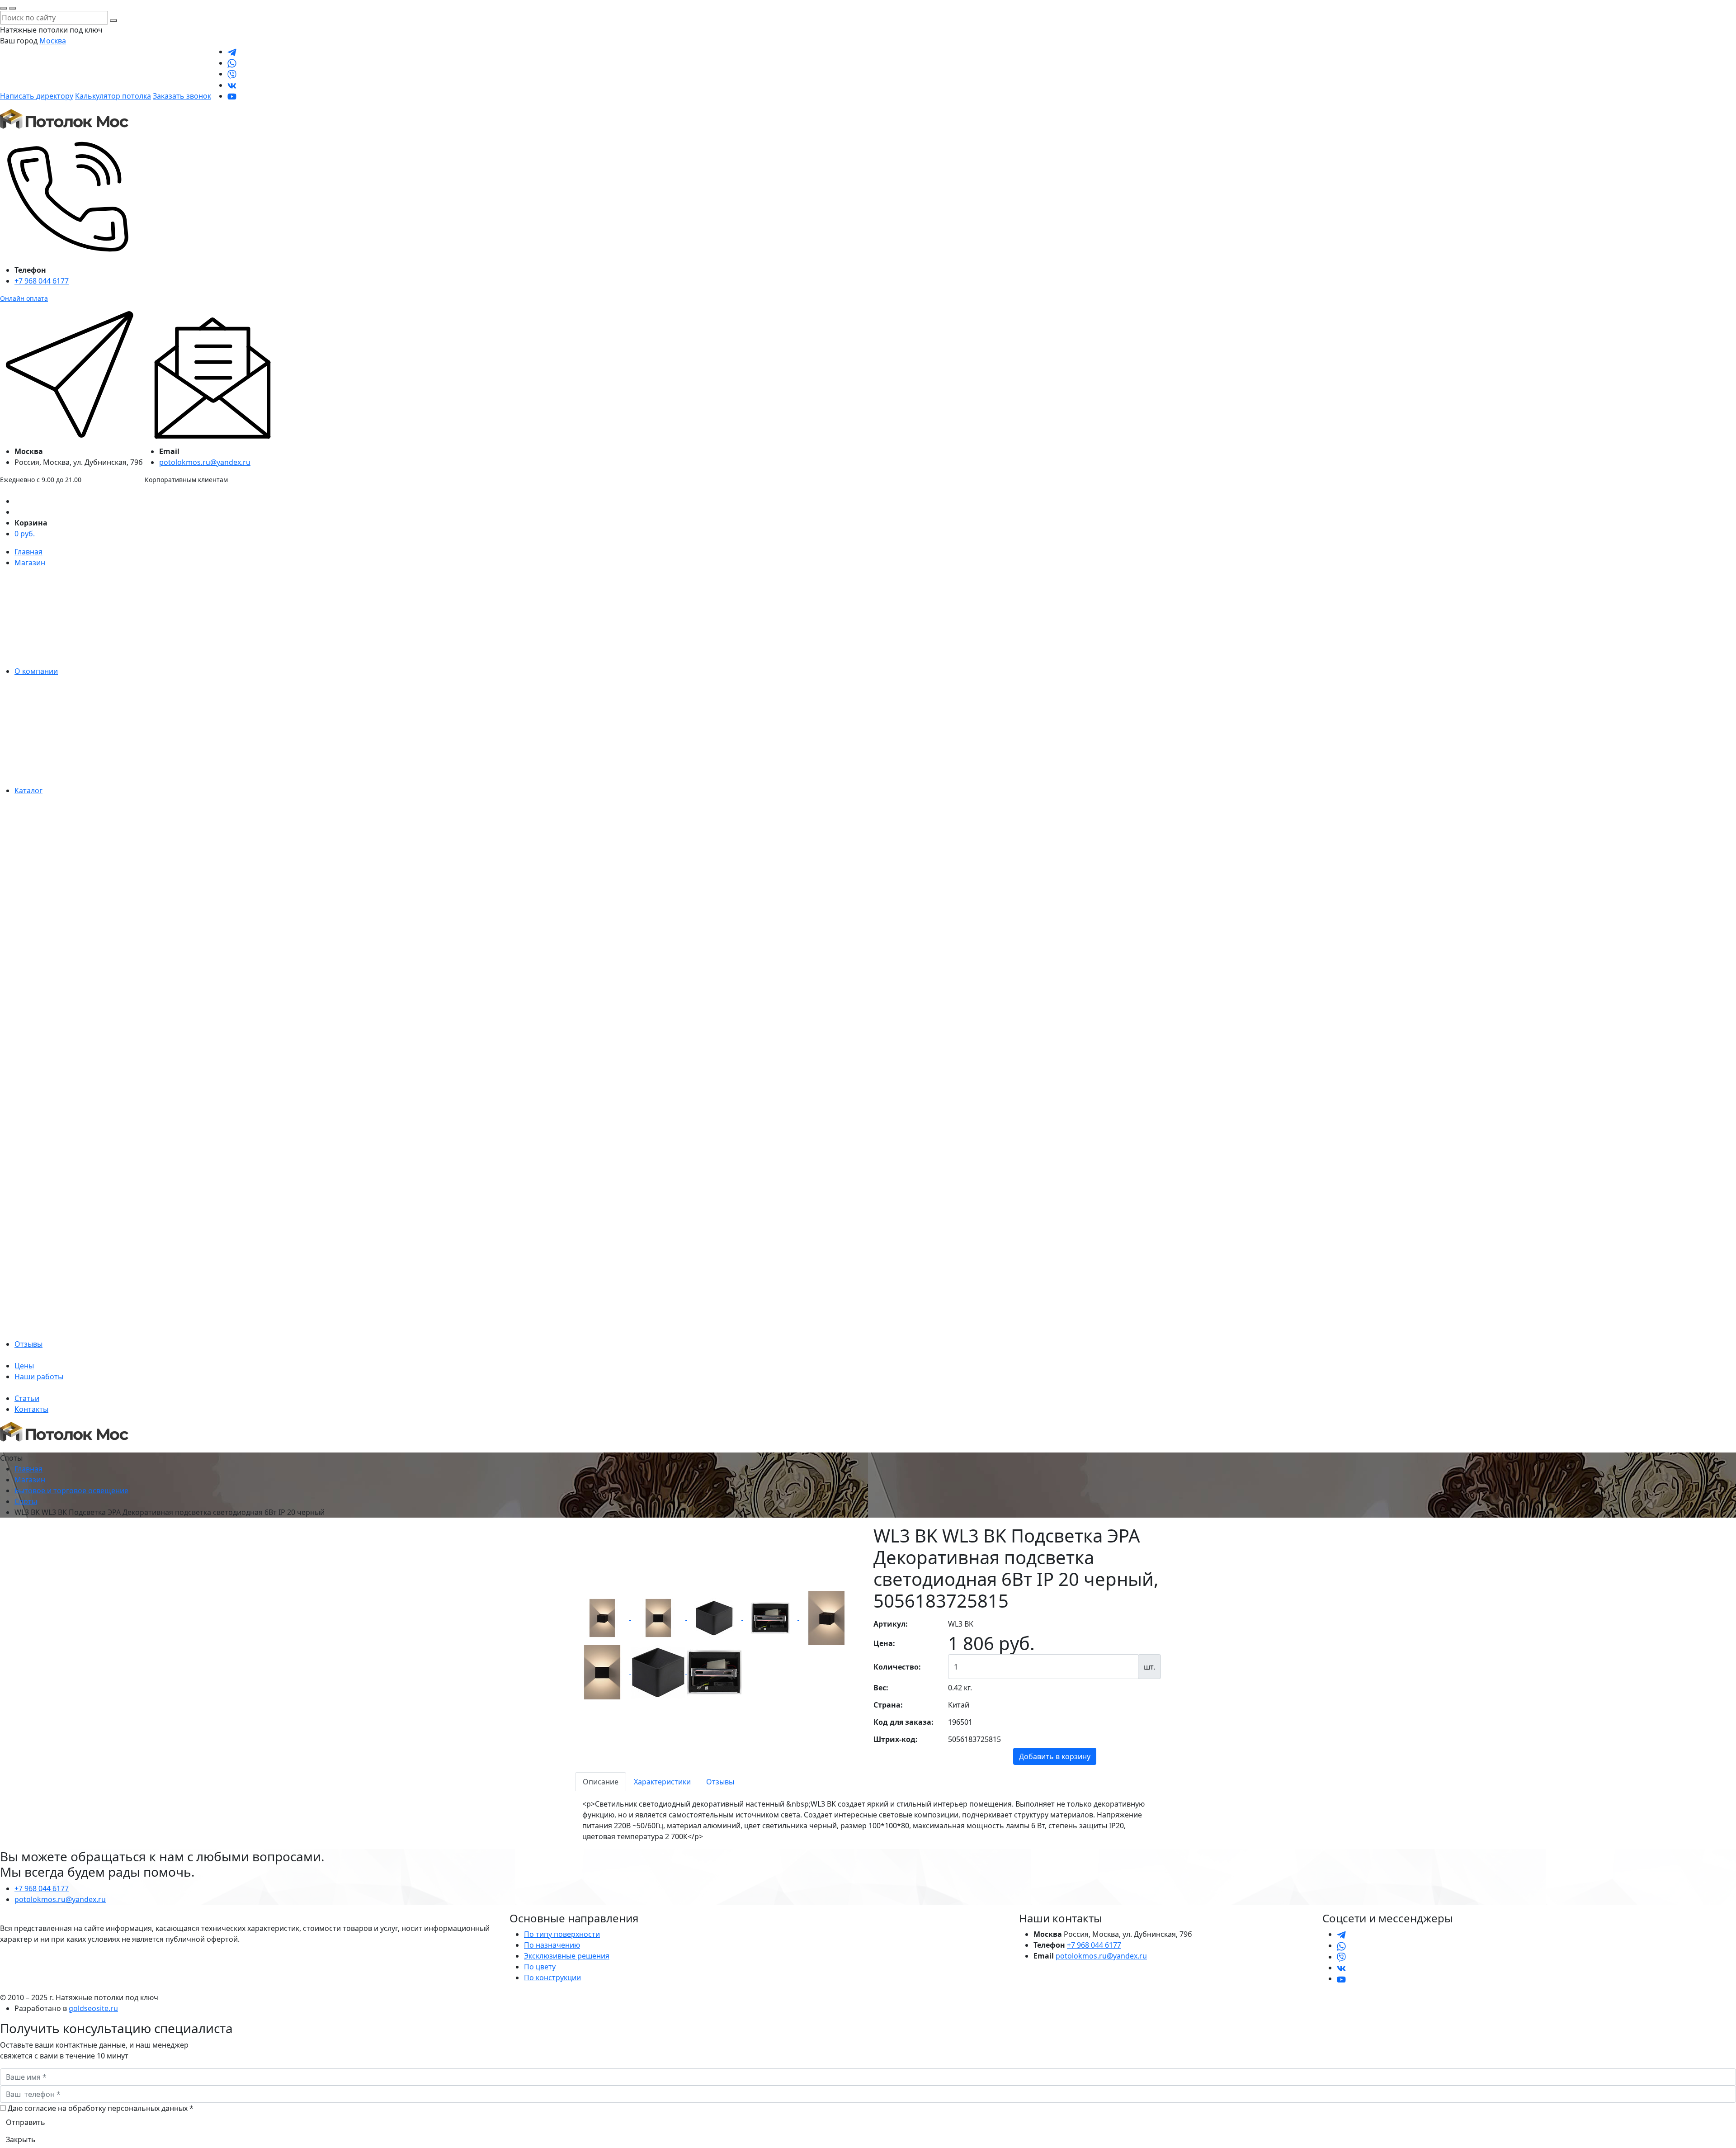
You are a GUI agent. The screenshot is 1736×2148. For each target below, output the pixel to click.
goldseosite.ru (93, 2008)
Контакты (31, 1409)
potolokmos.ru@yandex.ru (205, 462)
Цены (24, 1366)
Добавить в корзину (1055, 1756)
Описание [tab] (601, 1782)
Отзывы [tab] (720, 1782)
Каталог (28, 790)
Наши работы (39, 1377)
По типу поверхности (562, 1934)
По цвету (540, 1967)
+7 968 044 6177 (42, 281)
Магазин (30, 563)
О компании (36, 671)
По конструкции (552, 1978)
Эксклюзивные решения (567, 1956)
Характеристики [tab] (662, 1782)
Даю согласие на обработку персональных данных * (101, 2108)
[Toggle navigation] (6, 1450)
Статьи (27, 1398)
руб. (25, 534)
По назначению (552, 1945)
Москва (53, 41)
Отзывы (28, 1344)
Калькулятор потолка (113, 96)
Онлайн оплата (24, 298)
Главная (28, 552)
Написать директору (37, 96)
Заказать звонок (182, 96)
